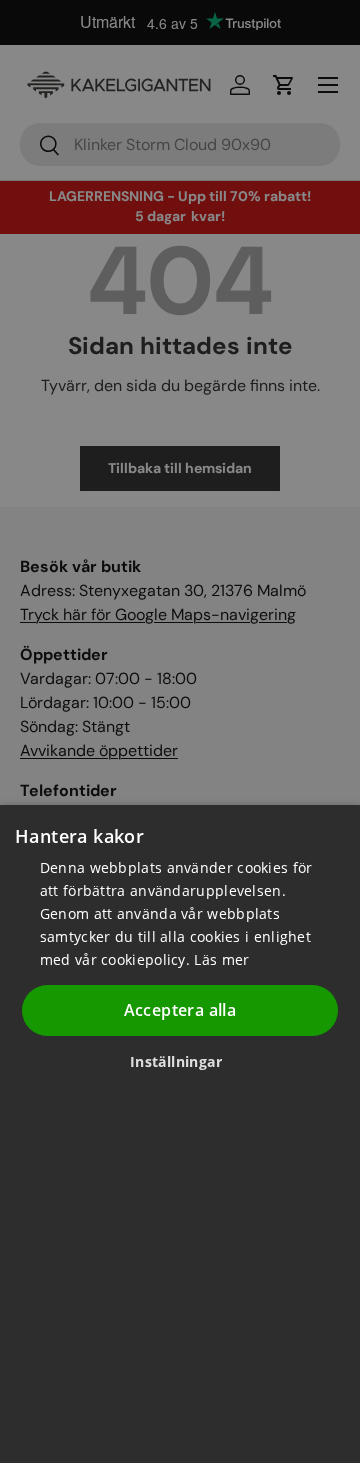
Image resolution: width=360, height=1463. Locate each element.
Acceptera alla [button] (180, 1010)
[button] (183, 1061)
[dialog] (180, 1134)
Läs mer (221, 959)
